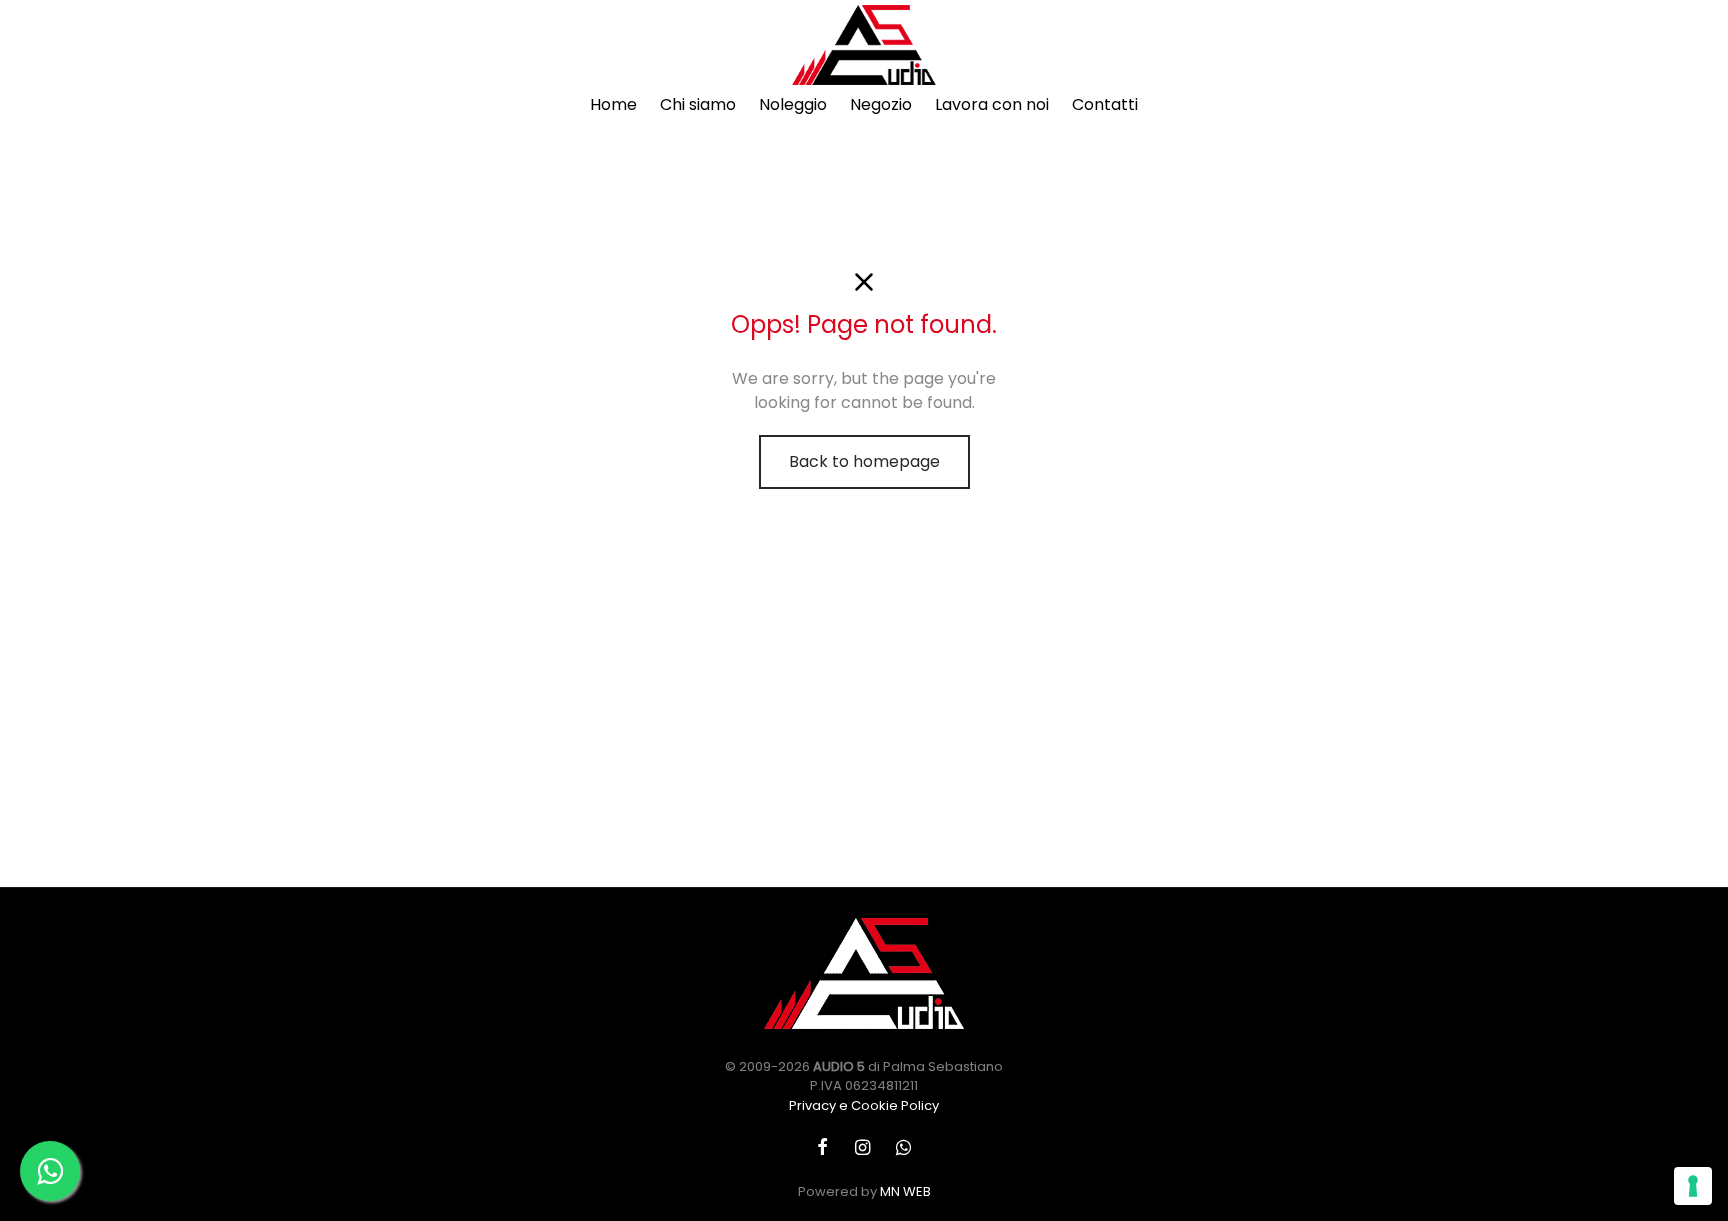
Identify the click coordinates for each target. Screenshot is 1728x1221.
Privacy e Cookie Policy (864, 1105)
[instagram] (861, 1147)
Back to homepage (864, 461)
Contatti (1105, 104)
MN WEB (905, 1191)
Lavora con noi (992, 104)
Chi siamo (698, 104)
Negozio (881, 104)
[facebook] (822, 1147)
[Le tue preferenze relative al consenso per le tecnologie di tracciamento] (1693, 1186)
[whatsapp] (903, 1147)
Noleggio (793, 104)
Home (613, 104)
